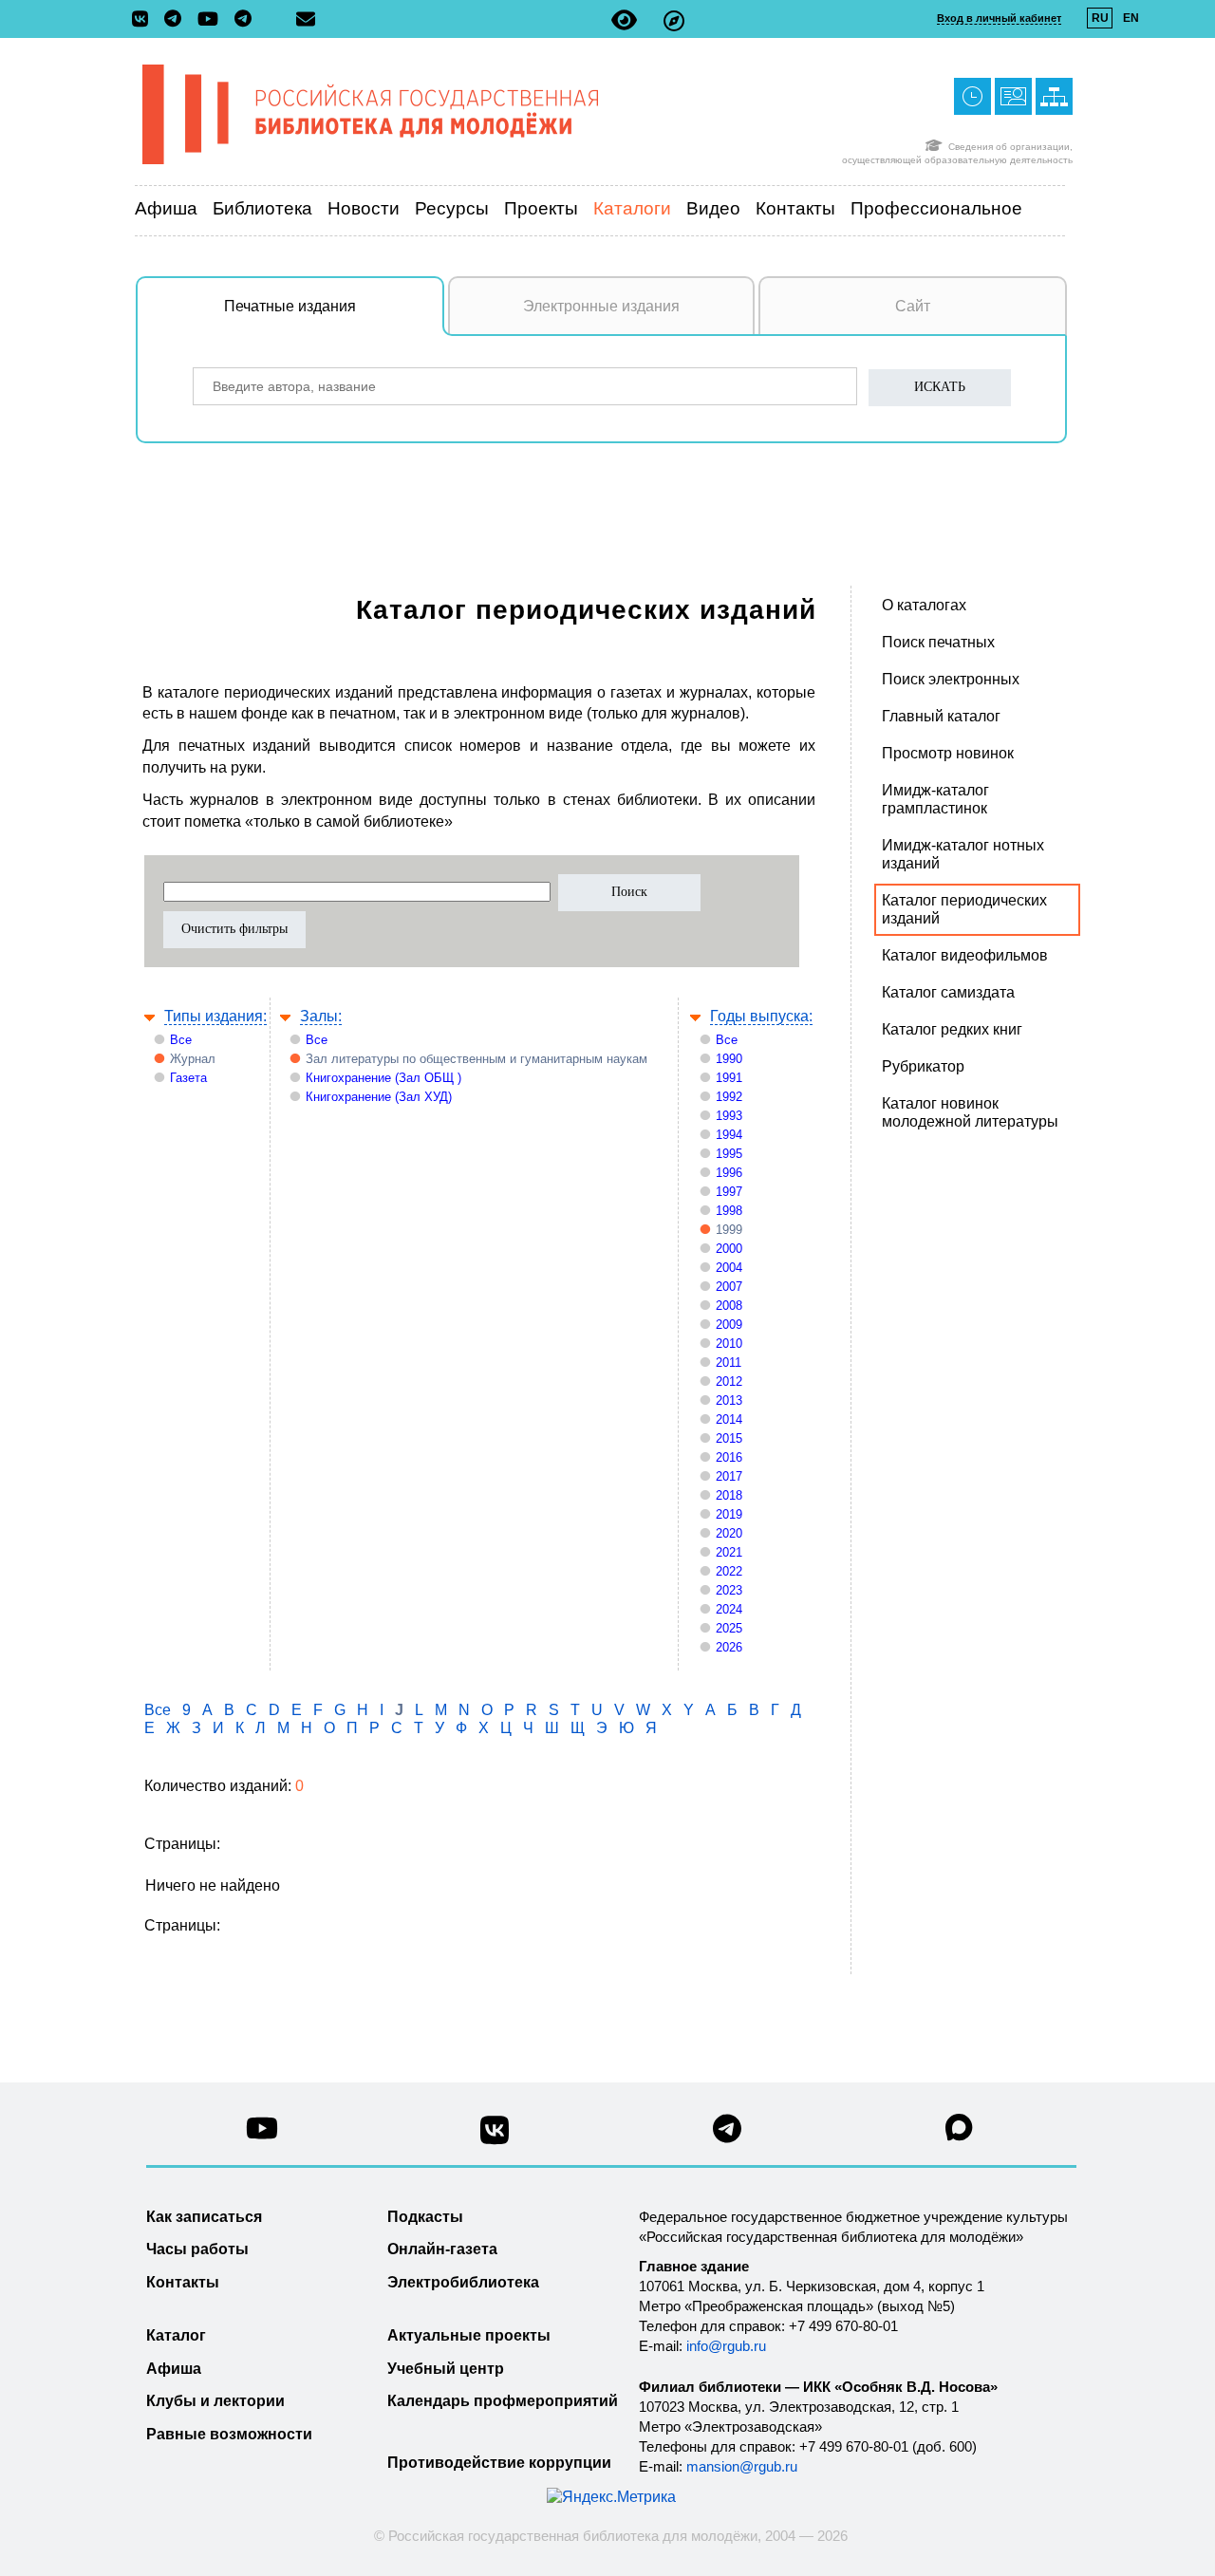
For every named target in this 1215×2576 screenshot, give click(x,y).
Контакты (795, 208)
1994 (729, 1135)
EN (1131, 18)
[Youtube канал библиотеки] (262, 2133)
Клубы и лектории (215, 2401)
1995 (729, 1154)
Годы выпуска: (761, 1016)
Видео (713, 208)
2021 (729, 1552)
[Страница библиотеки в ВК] (495, 2137)
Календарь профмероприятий (503, 2401)
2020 (729, 1533)
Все (181, 1040)
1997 (729, 1192)
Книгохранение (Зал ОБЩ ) (383, 1078)
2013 (729, 1400)
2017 (729, 1476)
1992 (729, 1097)
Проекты (541, 208)
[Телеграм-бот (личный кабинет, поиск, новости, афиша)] (243, 20)
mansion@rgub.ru (742, 2466)
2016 (729, 1457)
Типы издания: (215, 1016)
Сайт (913, 306)
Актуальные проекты (469, 2335)
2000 (729, 1249)
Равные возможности (229, 2434)
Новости (364, 208)
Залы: (321, 1016)
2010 (729, 1344)
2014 (729, 1419)
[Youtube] (213, 20)
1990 (729, 1059)
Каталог (176, 2335)
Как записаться (204, 2217)
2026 (729, 1647)
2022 (729, 1571)
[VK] (145, 20)
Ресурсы (452, 208)
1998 (729, 1211)
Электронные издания (601, 306)
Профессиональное (936, 208)
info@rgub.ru (726, 2346)
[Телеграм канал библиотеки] (727, 2134)
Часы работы (197, 2249)
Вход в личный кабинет (999, 18)
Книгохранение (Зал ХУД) (379, 1097)
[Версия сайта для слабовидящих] (624, 20)
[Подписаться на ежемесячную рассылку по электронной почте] (306, 19)
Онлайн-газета (442, 2249)
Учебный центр (446, 2369)
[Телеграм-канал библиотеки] (178, 20)
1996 (729, 1173)
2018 (729, 1495)
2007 (729, 1287)
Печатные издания (290, 306)
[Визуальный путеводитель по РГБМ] (674, 20)
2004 (729, 1268)
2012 (729, 1381)
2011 (729, 1363)
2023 (729, 1590)
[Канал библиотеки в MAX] (960, 2133)
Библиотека (262, 208)
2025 (729, 1628)
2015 (729, 1438)
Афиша (166, 208)
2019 (729, 1514)
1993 (729, 1116)
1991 (729, 1078)
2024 (729, 1609)
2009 (729, 1325)
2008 (729, 1306)
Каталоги (632, 208)
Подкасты (425, 2217)
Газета (188, 1078)
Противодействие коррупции (499, 2463)
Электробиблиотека (463, 2282)
